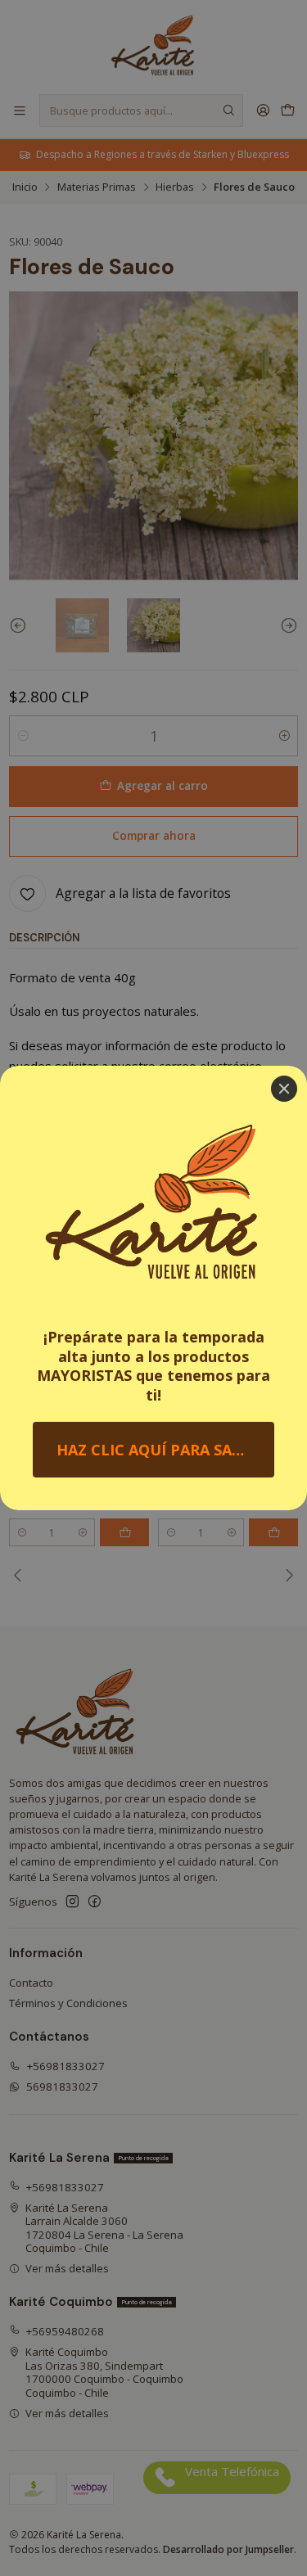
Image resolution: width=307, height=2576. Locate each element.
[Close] (284, 1089)
